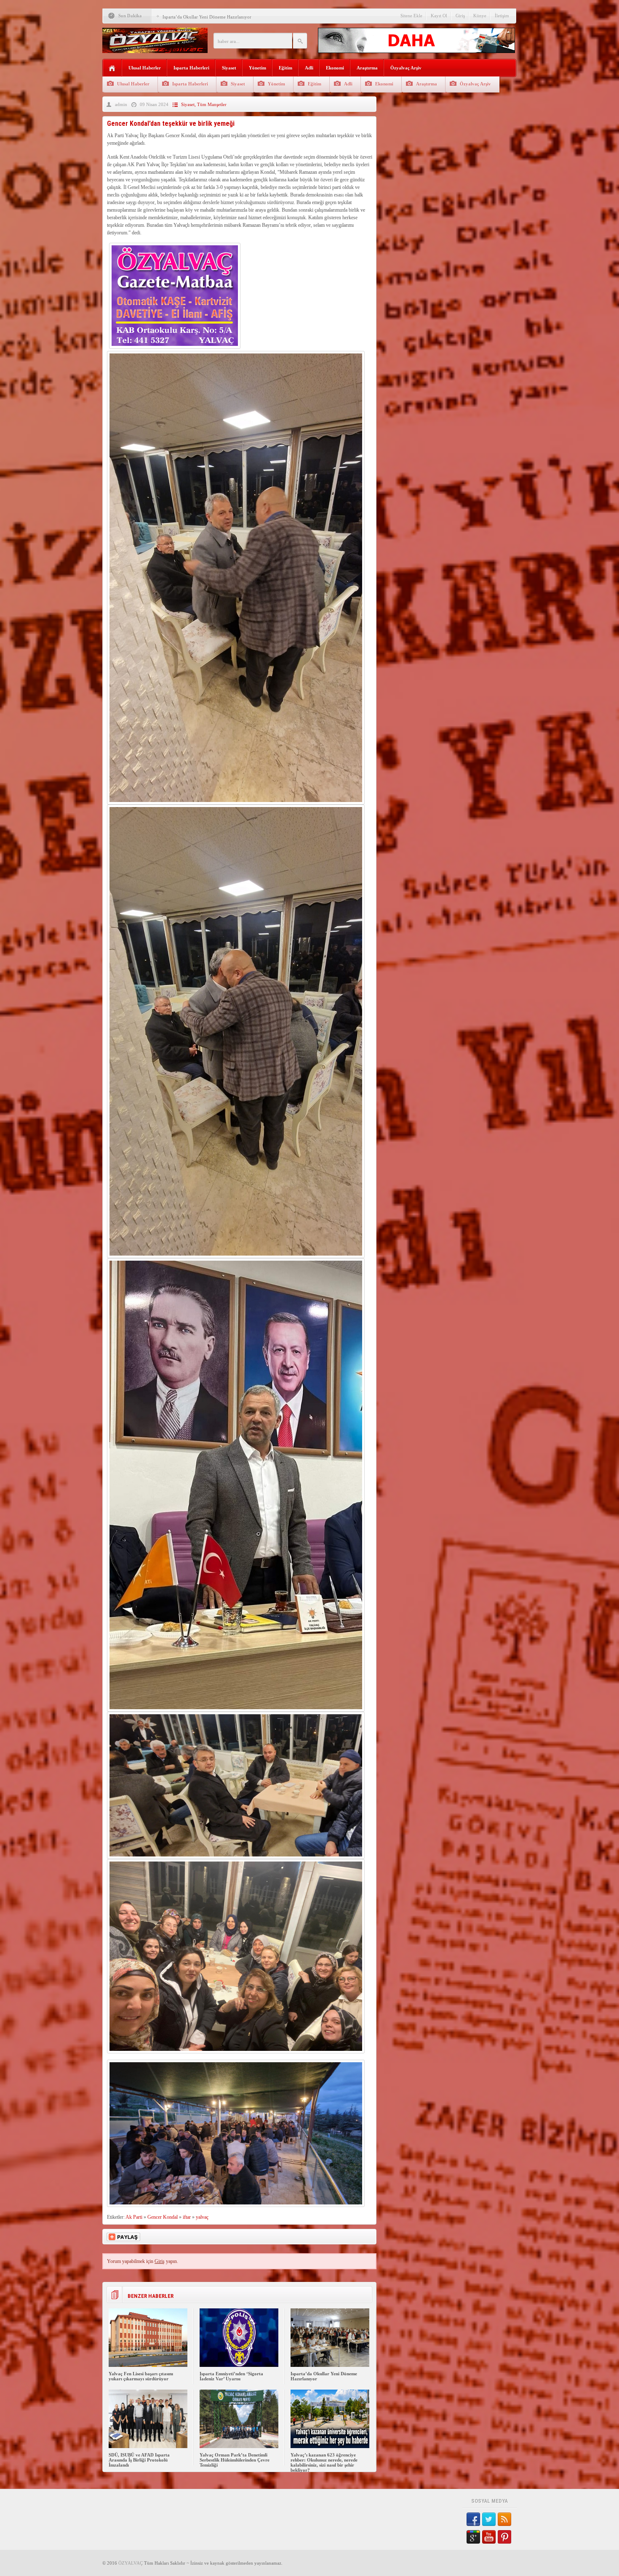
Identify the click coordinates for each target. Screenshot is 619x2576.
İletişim (502, 16)
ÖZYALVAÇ (131, 2563)
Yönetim (257, 68)
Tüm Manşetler (212, 104)
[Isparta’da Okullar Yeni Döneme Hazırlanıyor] (330, 2365)
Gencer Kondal (163, 2217)
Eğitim (285, 68)
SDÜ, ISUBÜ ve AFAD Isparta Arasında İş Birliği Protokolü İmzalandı (139, 2460)
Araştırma (367, 68)
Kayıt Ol (439, 16)
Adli (309, 68)
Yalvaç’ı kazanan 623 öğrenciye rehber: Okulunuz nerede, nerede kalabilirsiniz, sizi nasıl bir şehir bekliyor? (324, 2462)
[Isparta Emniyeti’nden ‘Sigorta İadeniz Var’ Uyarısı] (239, 2365)
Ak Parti (134, 2217)
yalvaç (202, 2217)
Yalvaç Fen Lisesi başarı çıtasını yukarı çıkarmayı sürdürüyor (141, 2376)
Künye (480, 16)
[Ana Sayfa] (112, 68)
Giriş (460, 16)
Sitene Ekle (411, 16)
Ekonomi (335, 68)
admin (121, 104)
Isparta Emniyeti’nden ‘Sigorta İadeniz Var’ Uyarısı (231, 2376)
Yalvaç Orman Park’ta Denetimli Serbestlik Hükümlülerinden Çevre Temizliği (235, 2460)
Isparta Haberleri (191, 68)
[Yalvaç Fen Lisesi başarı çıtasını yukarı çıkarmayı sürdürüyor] (148, 2365)
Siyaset (229, 68)
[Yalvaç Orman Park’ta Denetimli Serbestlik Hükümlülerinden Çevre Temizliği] (239, 2446)
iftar (187, 2217)
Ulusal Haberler (145, 68)
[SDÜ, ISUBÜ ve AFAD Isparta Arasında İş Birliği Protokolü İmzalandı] (148, 2446)
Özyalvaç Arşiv (406, 68)
